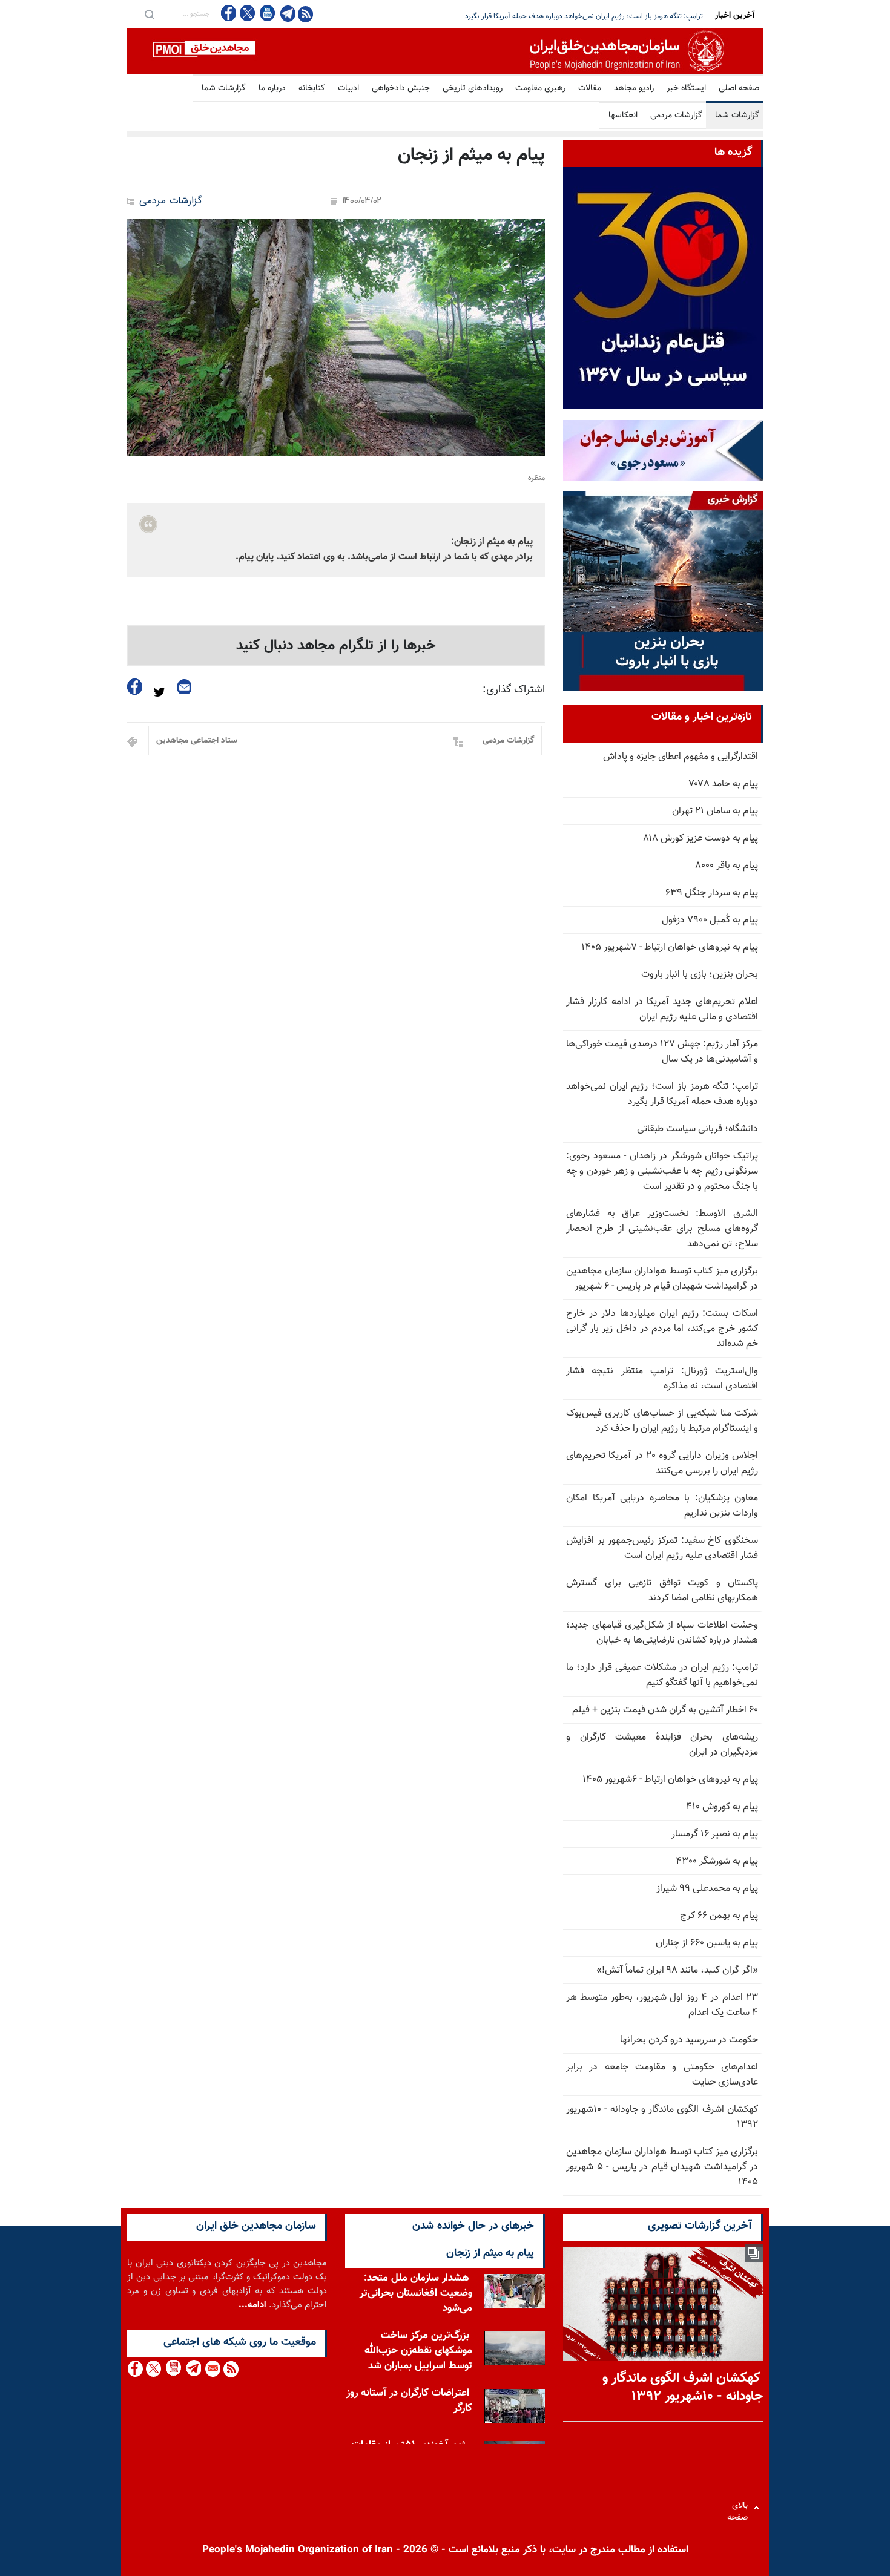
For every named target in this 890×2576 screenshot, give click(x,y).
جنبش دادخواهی (401, 88)
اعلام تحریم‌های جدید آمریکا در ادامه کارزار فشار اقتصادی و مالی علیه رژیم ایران (662, 1010)
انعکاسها (623, 116)
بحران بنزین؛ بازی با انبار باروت (700, 975)
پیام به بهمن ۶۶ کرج (719, 1916)
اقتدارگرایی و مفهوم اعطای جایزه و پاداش (681, 757)
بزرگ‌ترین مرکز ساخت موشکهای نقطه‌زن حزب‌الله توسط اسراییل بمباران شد (418, 2351)
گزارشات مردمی (676, 116)
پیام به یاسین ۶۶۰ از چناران (707, 1943)
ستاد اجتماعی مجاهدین (197, 741)
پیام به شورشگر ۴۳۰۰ (717, 1861)
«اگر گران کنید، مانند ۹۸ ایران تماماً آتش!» (677, 1970)
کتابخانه (312, 88)
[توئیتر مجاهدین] (248, 13)
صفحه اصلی (739, 88)
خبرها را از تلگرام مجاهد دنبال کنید (336, 646)
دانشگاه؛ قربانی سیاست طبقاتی (697, 1129)
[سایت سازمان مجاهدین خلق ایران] (445, 51)
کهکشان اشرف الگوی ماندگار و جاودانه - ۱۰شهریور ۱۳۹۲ (662, 2117)
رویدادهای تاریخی (473, 88)
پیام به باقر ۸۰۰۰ (727, 866)
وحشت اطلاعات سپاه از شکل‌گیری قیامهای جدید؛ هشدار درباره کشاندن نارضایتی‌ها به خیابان (662, 1633)
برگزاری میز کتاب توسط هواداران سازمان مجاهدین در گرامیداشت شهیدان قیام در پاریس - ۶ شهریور (662, 1279)
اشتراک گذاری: (514, 690)
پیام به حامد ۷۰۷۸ (724, 784)
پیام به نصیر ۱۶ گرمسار (715, 1834)
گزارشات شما (224, 88)
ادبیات (348, 88)
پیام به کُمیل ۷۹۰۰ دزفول (710, 920)
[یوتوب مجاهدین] (267, 13)
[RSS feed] (305, 14)
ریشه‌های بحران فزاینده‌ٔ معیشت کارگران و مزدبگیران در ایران (662, 1745)
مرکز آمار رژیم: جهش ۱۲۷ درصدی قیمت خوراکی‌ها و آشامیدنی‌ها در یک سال (662, 1052)
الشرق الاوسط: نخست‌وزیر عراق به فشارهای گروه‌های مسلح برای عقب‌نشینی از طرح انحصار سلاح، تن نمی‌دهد (662, 1229)
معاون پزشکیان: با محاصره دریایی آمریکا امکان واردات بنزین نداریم (662, 1506)
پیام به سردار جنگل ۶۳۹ (712, 893)
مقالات (590, 88)
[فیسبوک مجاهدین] (229, 13)
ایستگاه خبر (686, 88)
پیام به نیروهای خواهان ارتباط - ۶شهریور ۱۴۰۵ (670, 1780)
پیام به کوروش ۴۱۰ (722, 1807)
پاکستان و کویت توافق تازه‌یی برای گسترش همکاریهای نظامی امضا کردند (662, 1591)
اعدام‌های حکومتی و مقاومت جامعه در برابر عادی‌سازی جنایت (662, 2075)
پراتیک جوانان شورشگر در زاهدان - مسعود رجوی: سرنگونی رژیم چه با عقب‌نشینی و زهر (578, 16)
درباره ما (272, 88)
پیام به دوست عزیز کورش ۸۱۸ (700, 839)
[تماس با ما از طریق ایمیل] (212, 2369)
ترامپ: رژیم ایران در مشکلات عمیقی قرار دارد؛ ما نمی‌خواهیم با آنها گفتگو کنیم (662, 1675)
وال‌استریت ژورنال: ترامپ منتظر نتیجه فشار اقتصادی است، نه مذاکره (662, 1379)
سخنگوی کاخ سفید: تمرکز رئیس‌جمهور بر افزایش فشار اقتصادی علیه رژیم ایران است (662, 1548)
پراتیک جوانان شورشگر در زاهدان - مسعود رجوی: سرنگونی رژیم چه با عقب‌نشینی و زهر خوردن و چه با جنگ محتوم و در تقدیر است (662, 1171)
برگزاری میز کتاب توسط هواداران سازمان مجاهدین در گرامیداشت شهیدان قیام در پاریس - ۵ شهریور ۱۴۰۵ (662, 2167)
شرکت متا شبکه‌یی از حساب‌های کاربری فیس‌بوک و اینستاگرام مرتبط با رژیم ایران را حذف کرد (662, 1421)
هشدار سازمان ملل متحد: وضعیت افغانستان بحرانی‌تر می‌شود (416, 2293)
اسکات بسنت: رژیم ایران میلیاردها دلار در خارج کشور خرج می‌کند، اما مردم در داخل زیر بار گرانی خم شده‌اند (662, 1329)
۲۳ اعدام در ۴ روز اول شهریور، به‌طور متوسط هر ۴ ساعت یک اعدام (662, 2005)
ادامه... (252, 2305)
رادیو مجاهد (634, 88)
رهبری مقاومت (540, 88)
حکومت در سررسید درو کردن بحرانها (689, 2040)
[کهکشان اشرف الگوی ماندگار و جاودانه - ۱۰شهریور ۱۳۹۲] (663, 2304)
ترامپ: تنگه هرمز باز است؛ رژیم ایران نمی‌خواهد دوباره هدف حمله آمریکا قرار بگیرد (662, 1094)
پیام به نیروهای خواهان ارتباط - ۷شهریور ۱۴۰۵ (670, 948)
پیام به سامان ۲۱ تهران (715, 811)
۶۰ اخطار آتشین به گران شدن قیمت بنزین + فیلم (665, 1710)
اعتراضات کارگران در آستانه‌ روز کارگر (409, 2401)
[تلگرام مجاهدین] (286, 13)
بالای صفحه (740, 2508)
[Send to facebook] (135, 687)
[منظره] (336, 337)
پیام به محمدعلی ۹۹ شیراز (707, 1889)
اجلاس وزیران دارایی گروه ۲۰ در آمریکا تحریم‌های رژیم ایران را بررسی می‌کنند (662, 1464)
